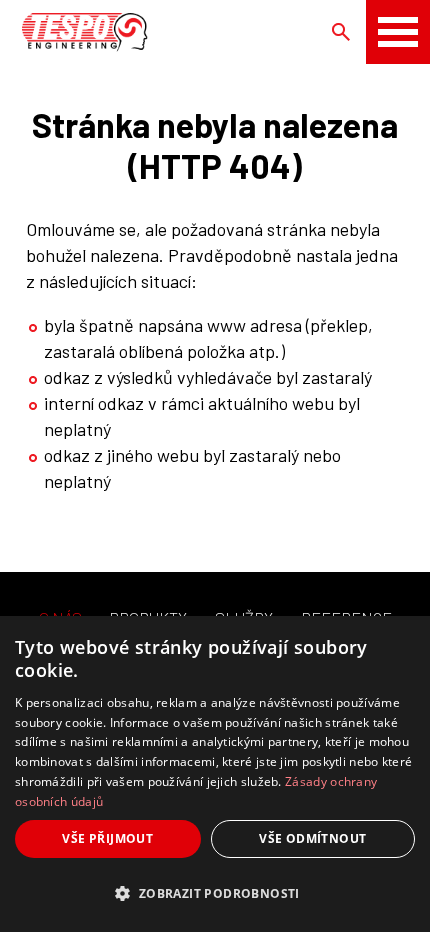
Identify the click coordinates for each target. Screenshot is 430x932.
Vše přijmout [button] (107, 838)
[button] (215, 894)
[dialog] (215, 774)
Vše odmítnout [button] (312, 838)
